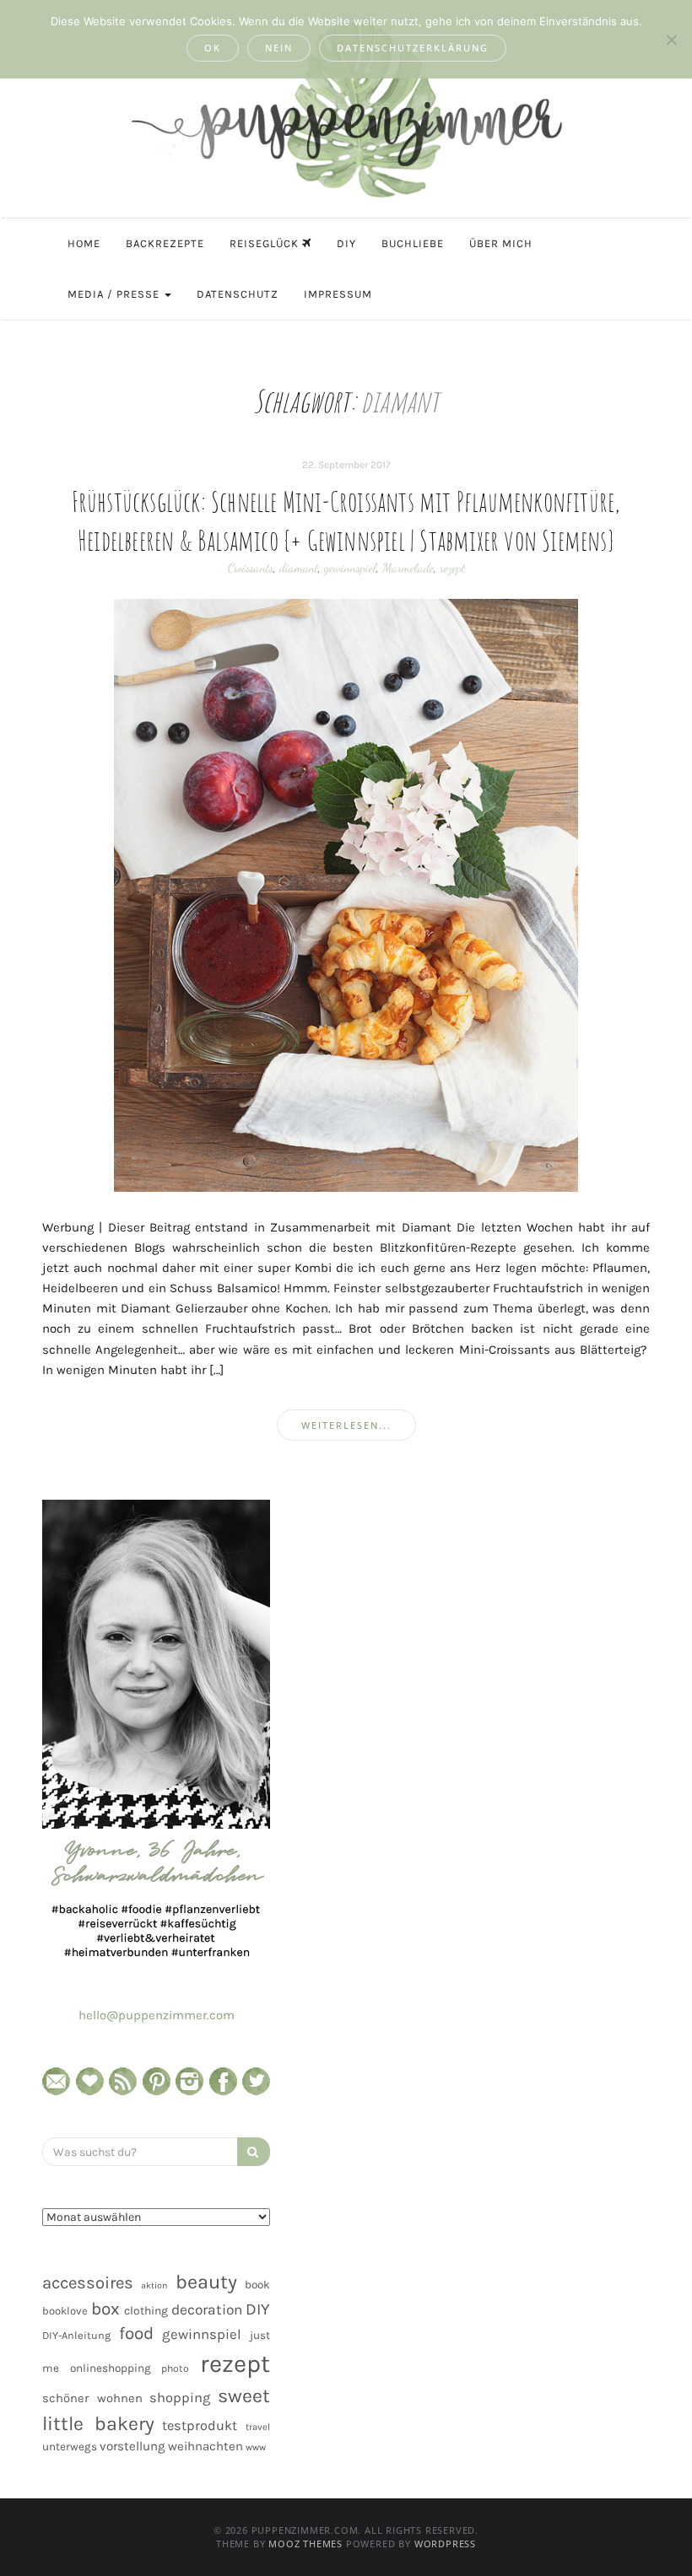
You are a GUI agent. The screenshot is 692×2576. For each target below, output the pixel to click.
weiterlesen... (346, 1425)
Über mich (501, 243)
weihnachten (205, 2446)
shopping (180, 2398)
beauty (206, 2282)
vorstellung (132, 2446)
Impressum (338, 294)
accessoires (88, 2282)
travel (258, 2427)
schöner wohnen (92, 2398)
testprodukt (200, 2425)
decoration (207, 2309)
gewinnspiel (350, 568)
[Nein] (671, 40)
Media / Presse (115, 294)
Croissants (251, 568)
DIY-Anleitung (76, 2335)
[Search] (254, 2152)
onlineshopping (111, 2368)
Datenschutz (238, 294)
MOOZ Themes (305, 2544)
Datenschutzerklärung (413, 48)
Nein (279, 48)
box (105, 2309)
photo (175, 2369)
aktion (154, 2285)
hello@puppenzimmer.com (157, 2015)
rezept (452, 568)
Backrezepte (165, 243)
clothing (146, 2311)
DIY (346, 243)
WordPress (445, 2544)
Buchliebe (413, 243)
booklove (65, 2311)
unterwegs (70, 2447)
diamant (299, 568)
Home (84, 243)
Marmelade (408, 568)
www (256, 2447)
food (136, 2333)
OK (213, 48)
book (257, 2285)
